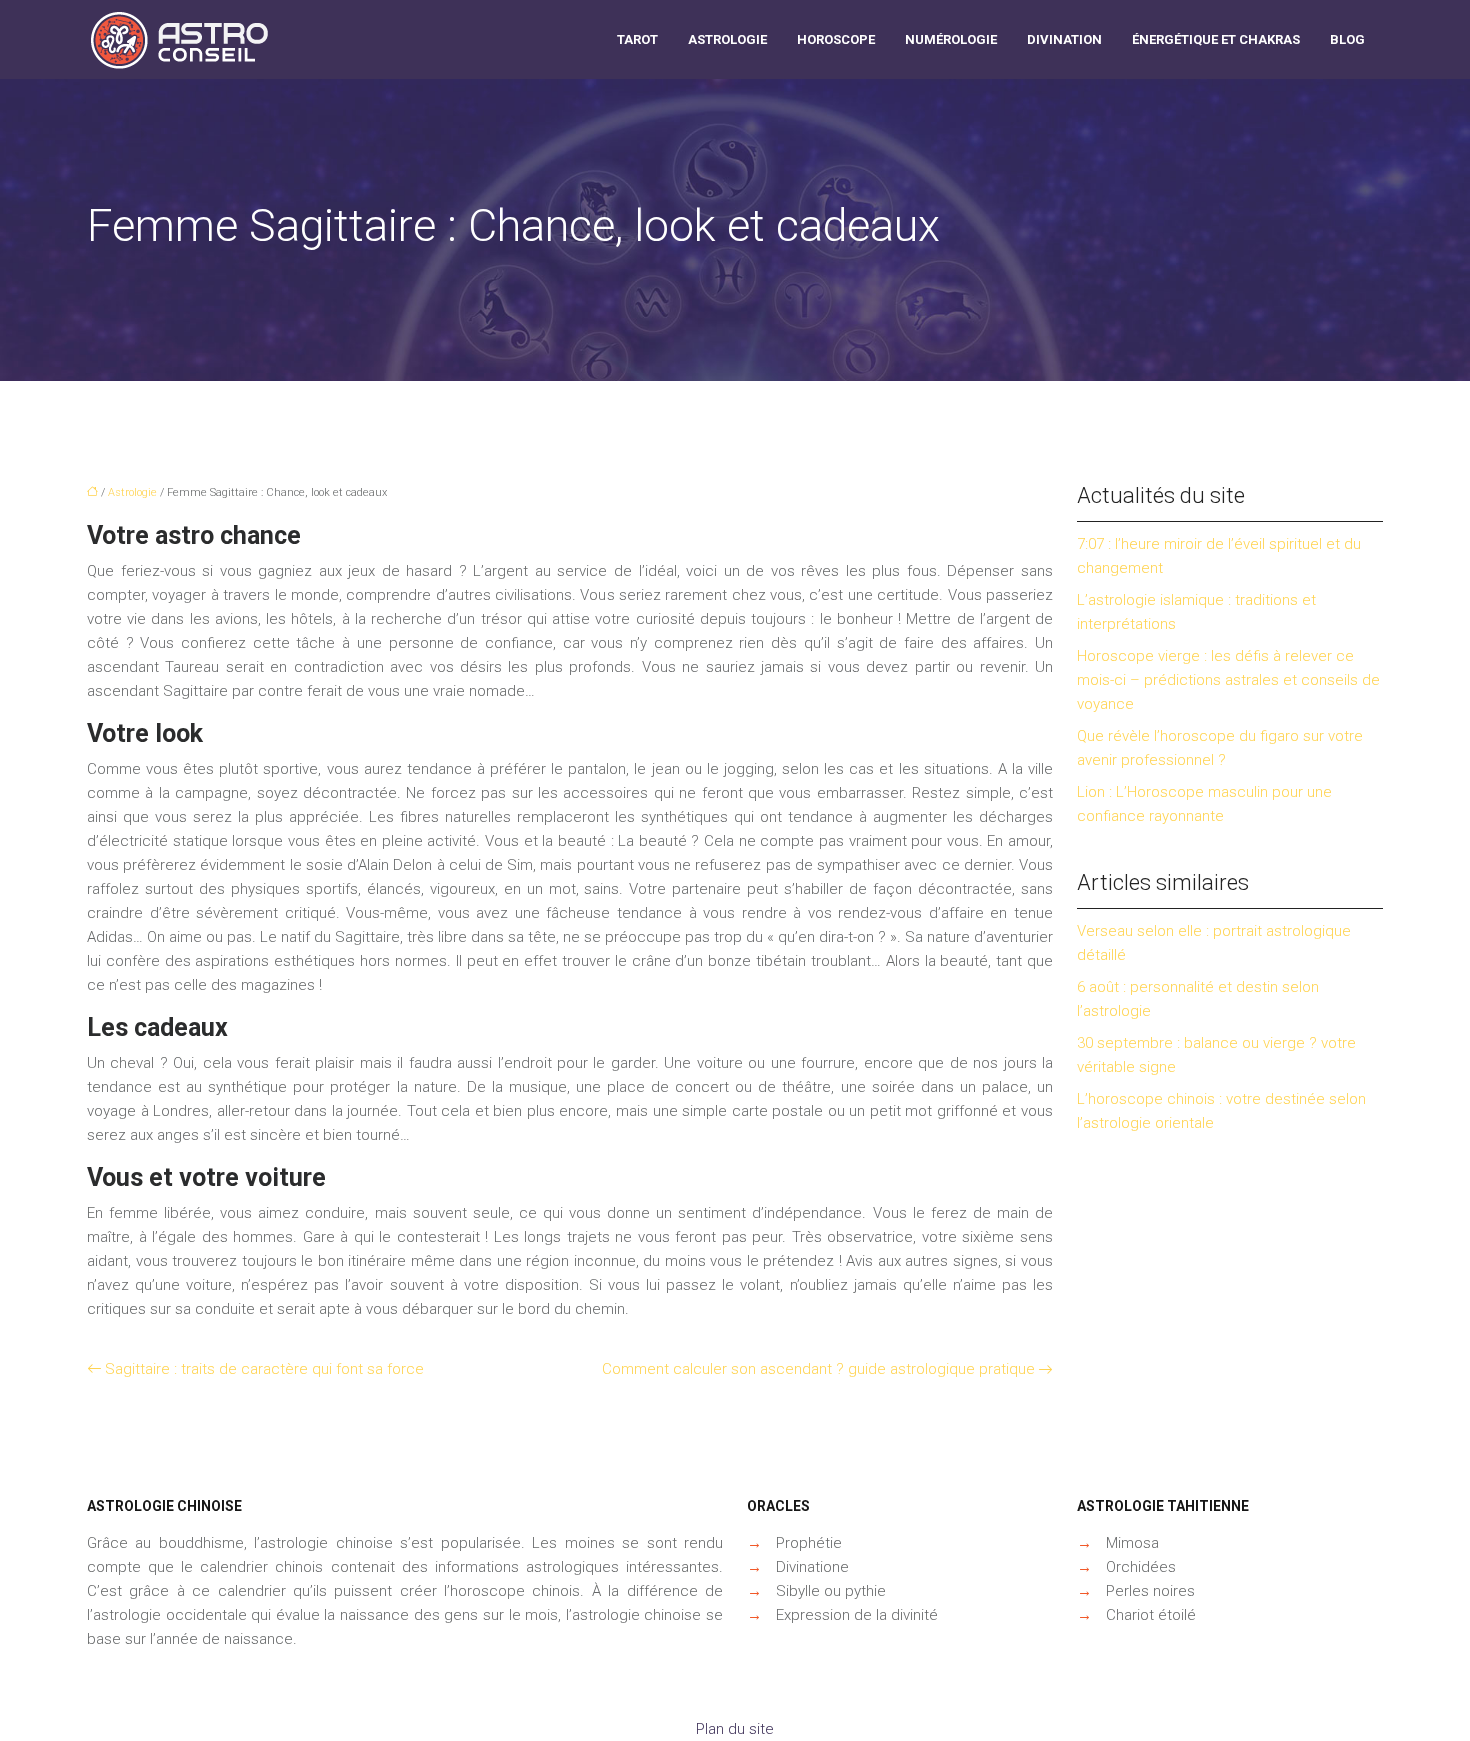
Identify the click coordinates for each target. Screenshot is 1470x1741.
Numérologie (951, 39)
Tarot (637, 39)
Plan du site (735, 1729)
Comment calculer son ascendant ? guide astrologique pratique (818, 1369)
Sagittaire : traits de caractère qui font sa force (264, 1369)
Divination (1064, 39)
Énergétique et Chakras (1216, 39)
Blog (1347, 39)
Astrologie (727, 39)
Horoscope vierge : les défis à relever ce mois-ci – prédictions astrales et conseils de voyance (1228, 680)
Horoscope (836, 39)
